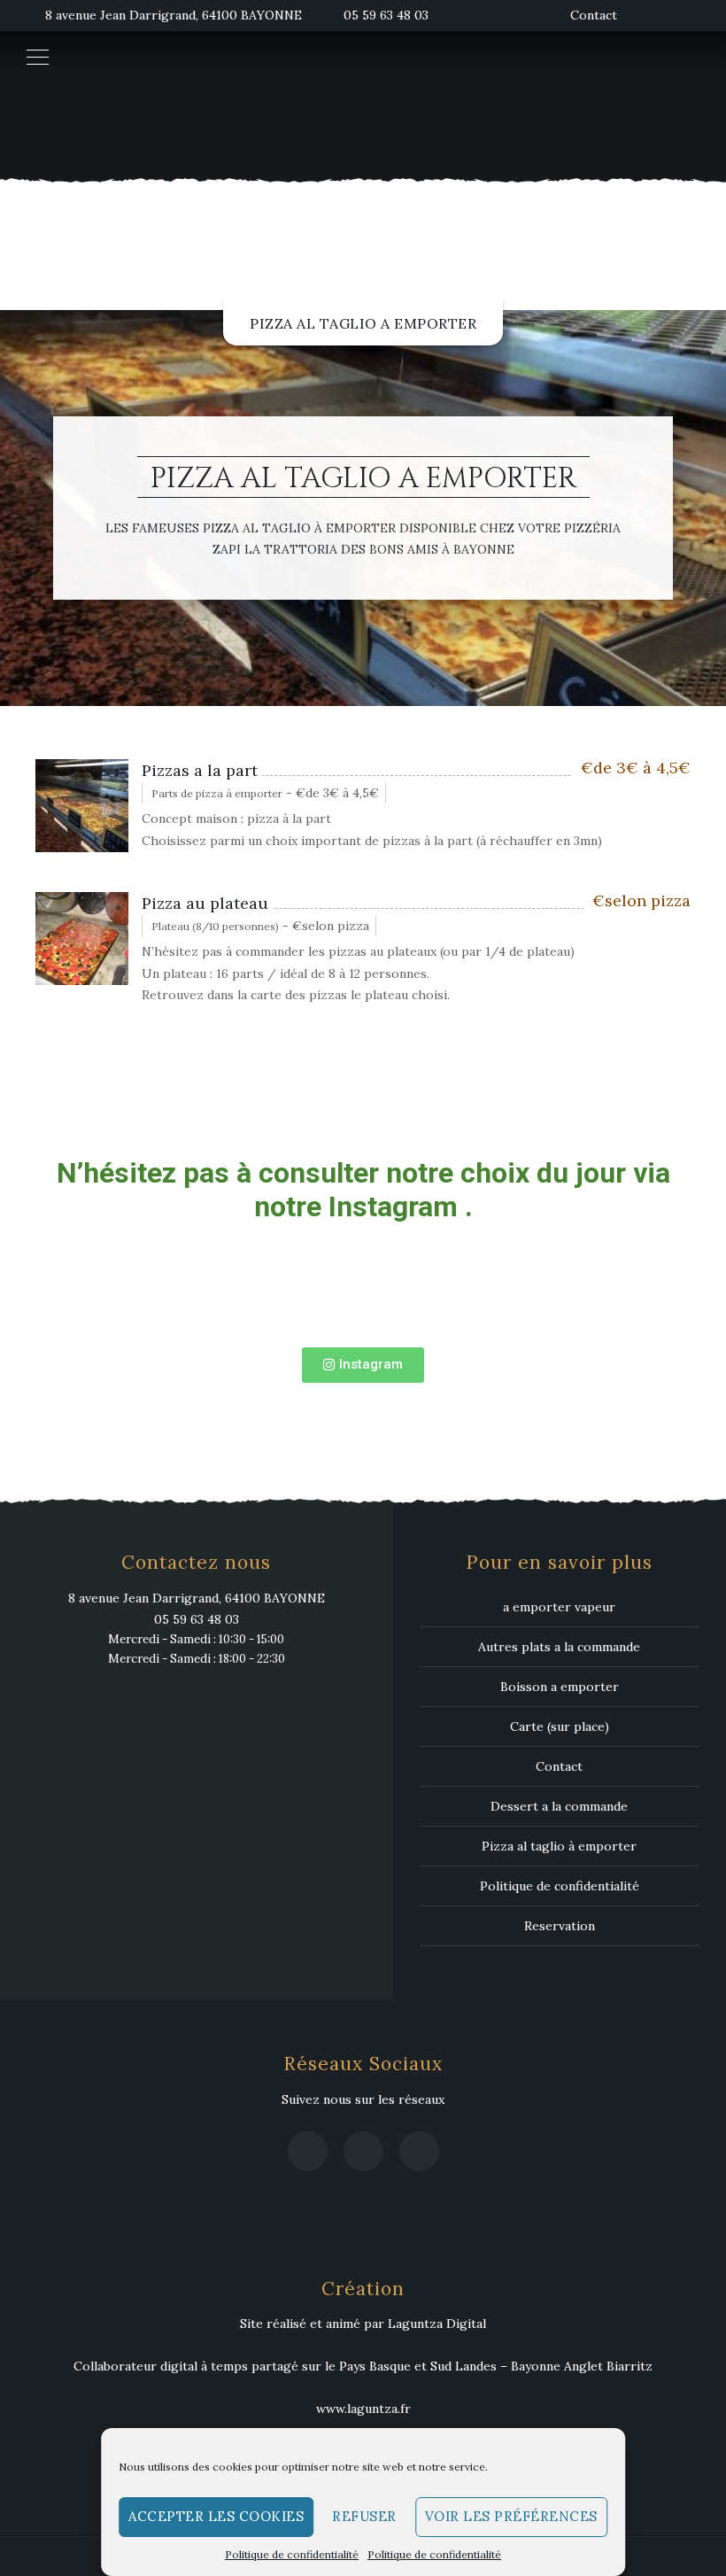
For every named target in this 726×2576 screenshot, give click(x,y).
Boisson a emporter (560, 1687)
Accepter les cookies (216, 2516)
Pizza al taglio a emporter (363, 323)
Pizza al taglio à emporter (559, 1846)
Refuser (364, 2516)
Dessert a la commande (559, 1806)
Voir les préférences (511, 2516)
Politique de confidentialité (292, 2554)
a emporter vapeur (559, 1607)
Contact (594, 15)
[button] (363, 1365)
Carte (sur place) (560, 1726)
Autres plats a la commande (559, 1647)
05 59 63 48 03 (386, 15)
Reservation (560, 1926)
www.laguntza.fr (363, 2409)
